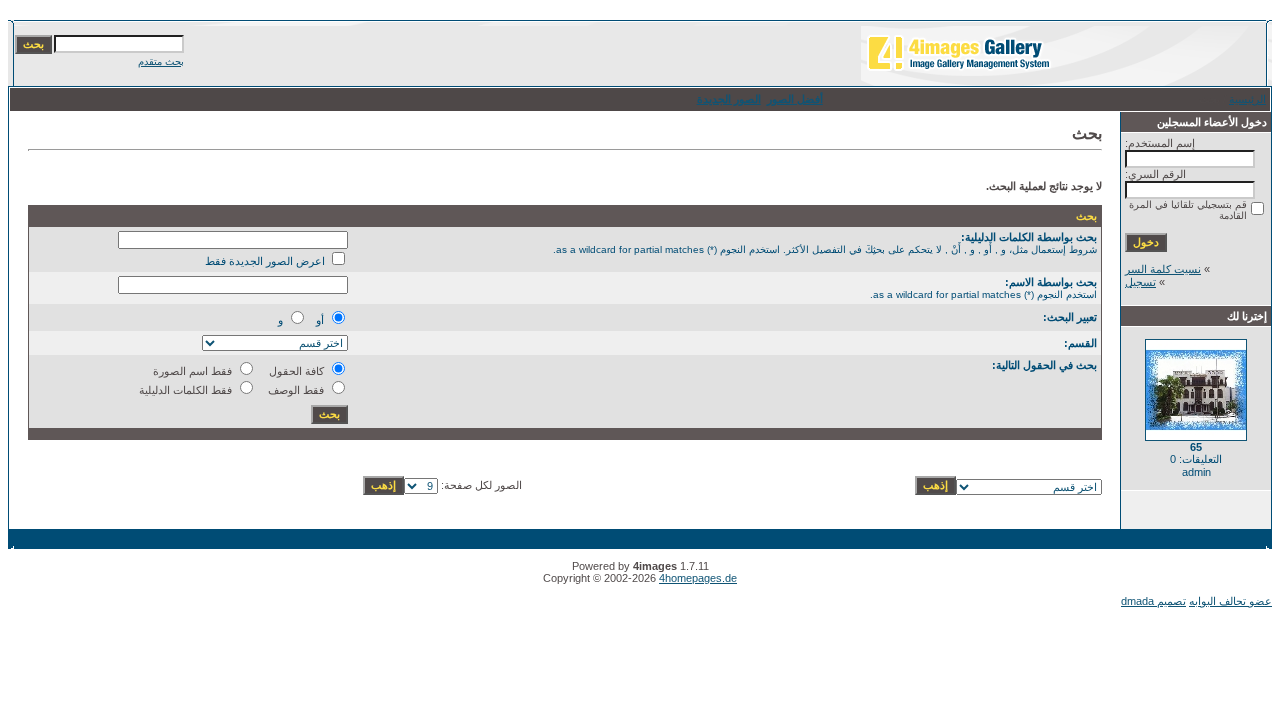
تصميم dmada (1153, 601)
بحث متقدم (161, 61)
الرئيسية (1247, 99)
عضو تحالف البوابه (1230, 601)
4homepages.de (698, 578)
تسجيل (1140, 282)
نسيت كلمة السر (1163, 269)
